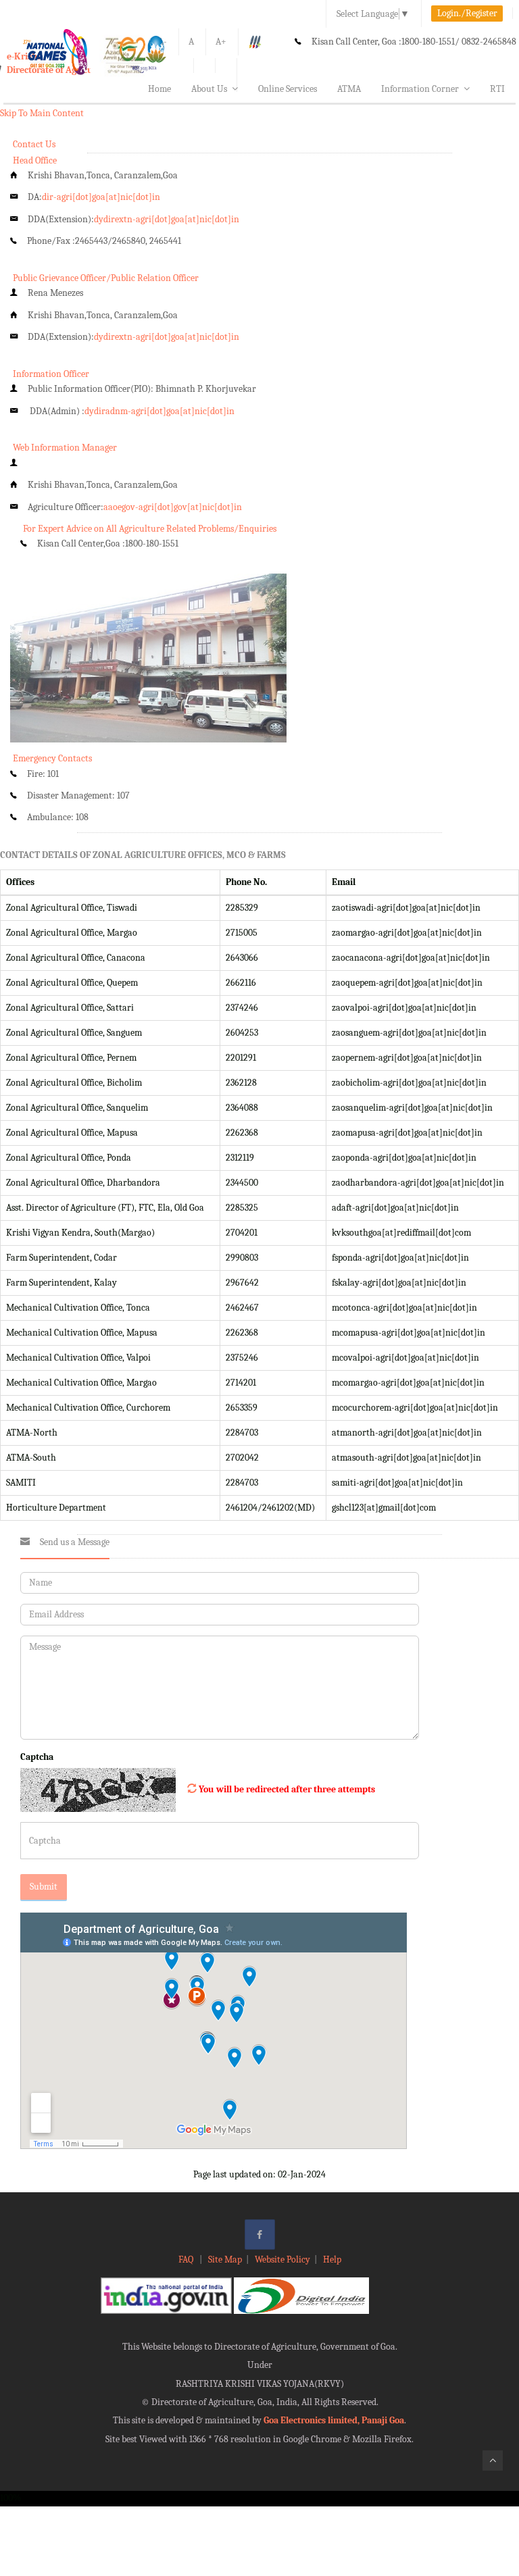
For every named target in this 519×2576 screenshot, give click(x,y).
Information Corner (420, 89)
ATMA (349, 89)
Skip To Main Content (42, 113)
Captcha (37, 1757)
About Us (209, 89)
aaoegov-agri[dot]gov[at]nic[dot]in (173, 507)
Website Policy (282, 2259)
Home (159, 89)
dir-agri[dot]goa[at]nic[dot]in (101, 197)
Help (332, 2259)
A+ (221, 42)
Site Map (225, 2259)
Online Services (288, 89)
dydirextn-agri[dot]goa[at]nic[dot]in (167, 219)
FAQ (187, 2259)
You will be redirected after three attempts (287, 1789)
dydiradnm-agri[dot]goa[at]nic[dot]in (159, 411)
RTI (497, 89)
